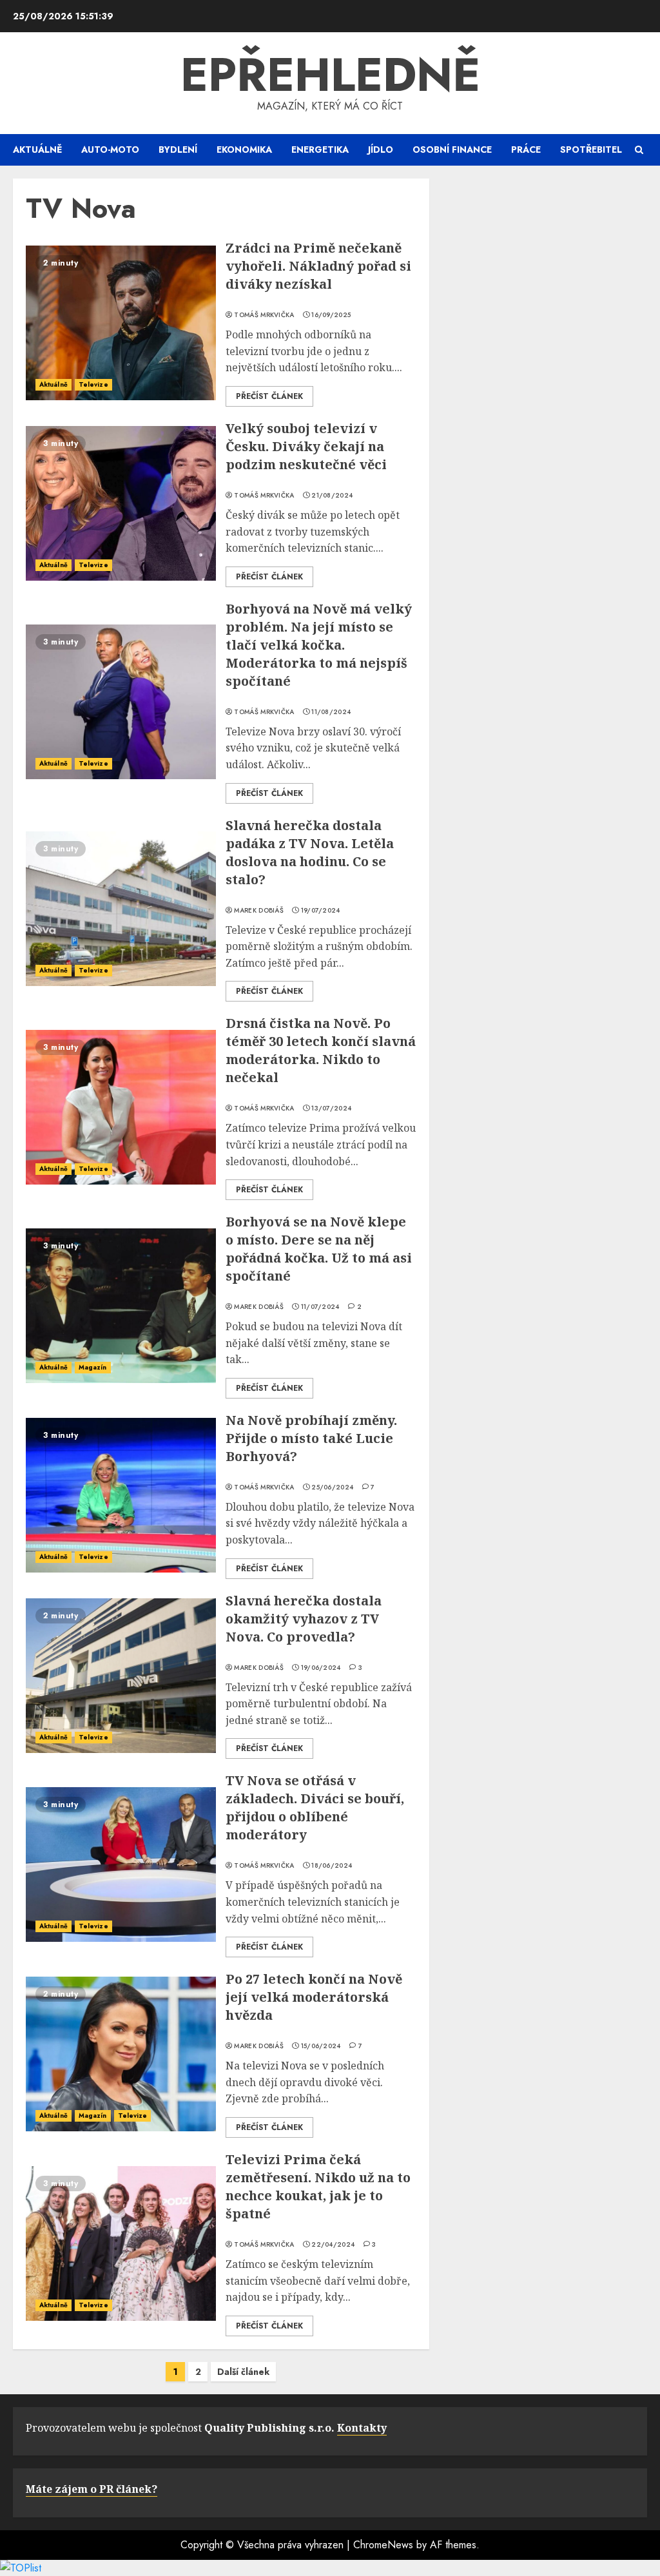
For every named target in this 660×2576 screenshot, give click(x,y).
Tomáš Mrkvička (264, 315)
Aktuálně (37, 150)
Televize (93, 384)
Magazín (93, 1367)
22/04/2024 (333, 2245)
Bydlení (178, 150)
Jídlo (381, 150)
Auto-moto (110, 150)
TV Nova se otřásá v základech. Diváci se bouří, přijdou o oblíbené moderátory (315, 1807)
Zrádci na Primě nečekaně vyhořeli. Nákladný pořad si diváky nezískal (318, 266)
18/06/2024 (332, 1866)
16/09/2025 (331, 315)
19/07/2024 (321, 911)
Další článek (243, 2372)
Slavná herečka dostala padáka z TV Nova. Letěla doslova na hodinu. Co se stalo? (310, 852)
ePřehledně (330, 75)
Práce (526, 150)
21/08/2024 (332, 496)
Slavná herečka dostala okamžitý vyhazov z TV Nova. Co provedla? (304, 1619)
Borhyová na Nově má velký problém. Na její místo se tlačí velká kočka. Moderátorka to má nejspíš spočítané (319, 645)
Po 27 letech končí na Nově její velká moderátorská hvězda (314, 1997)
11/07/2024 (320, 1307)
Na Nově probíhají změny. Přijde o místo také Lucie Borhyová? (311, 1438)
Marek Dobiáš (259, 911)
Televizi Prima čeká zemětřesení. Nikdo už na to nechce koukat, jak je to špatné (318, 2186)
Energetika (320, 150)
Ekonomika (244, 150)
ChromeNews (383, 2545)
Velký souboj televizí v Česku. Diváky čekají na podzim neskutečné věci (306, 446)
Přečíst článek (269, 396)
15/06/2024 (321, 2046)
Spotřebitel (591, 150)
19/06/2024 (321, 1668)
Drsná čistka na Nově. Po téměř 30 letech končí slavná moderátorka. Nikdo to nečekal (321, 1050)
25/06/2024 (332, 1487)
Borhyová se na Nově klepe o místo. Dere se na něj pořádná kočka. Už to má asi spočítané (319, 1249)
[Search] (639, 150)
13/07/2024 (331, 1109)
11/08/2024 (331, 712)
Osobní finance (452, 150)
